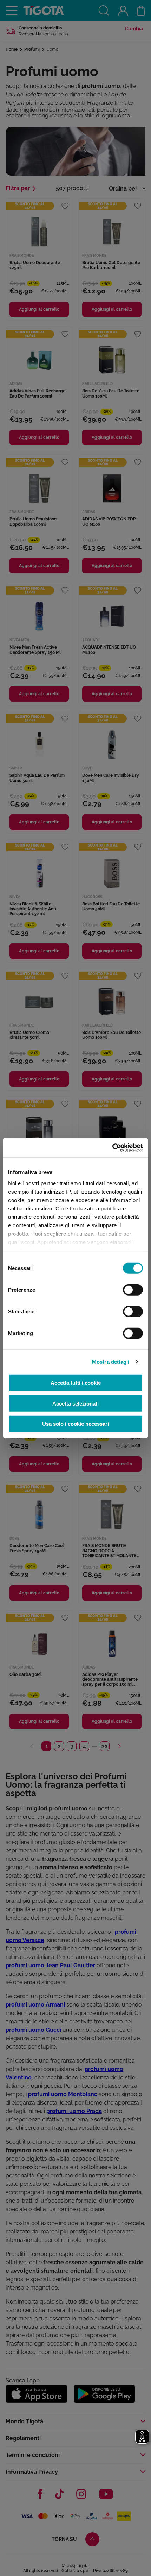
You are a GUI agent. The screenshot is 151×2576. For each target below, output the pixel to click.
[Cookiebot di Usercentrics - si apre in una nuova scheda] (112, 1147)
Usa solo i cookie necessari (75, 1424)
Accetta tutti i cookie (76, 1383)
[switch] (133, 1290)
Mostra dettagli (111, 1362)
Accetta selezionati (75, 1403)
